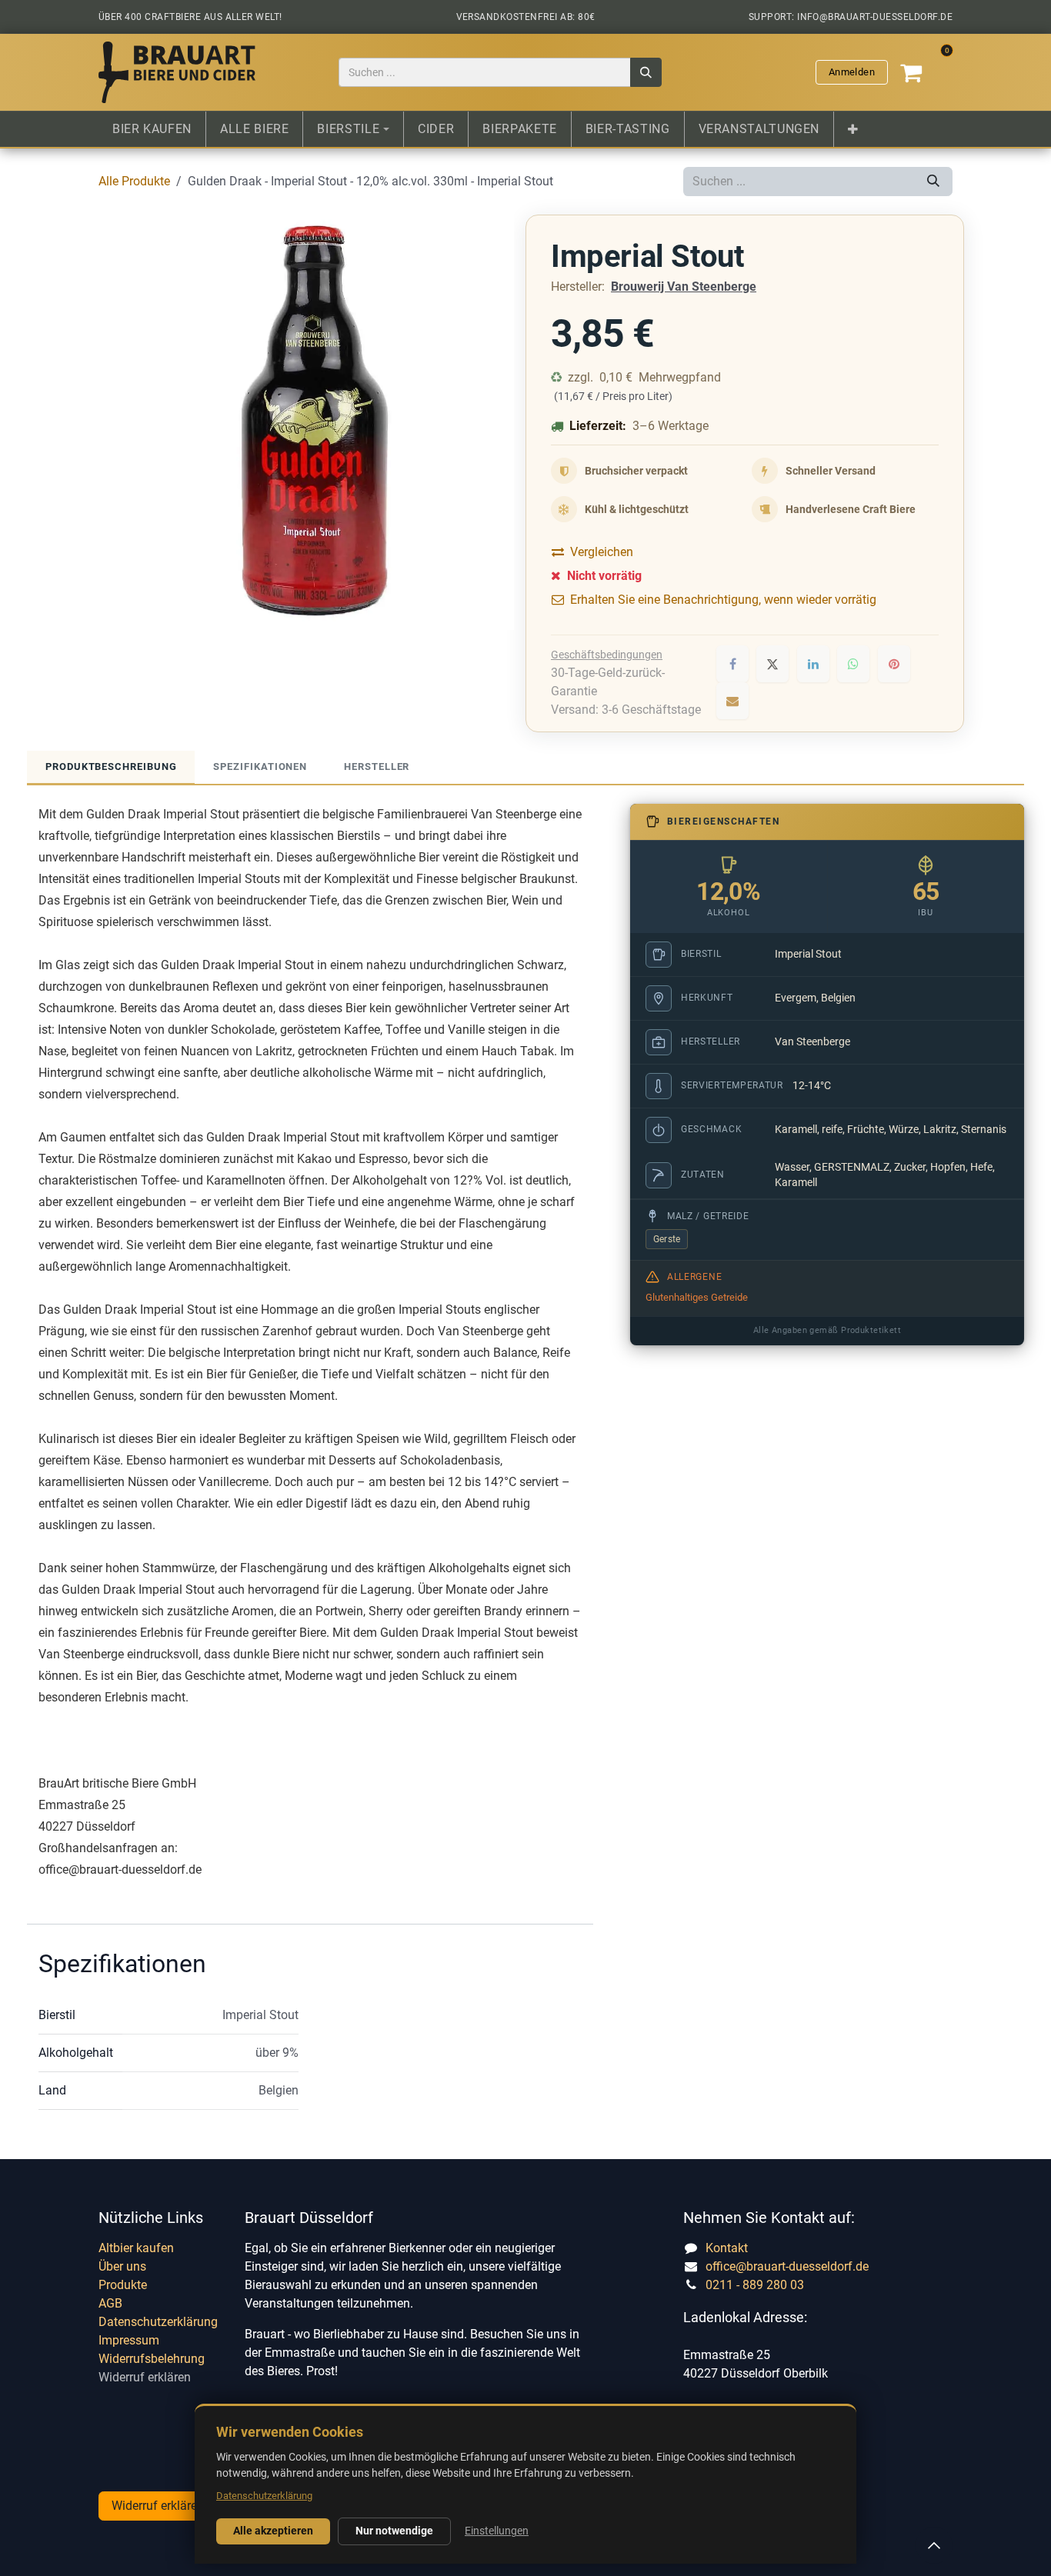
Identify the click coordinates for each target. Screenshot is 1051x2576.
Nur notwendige (394, 2531)
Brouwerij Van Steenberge (684, 287)
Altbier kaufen (136, 2248)
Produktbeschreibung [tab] (111, 766)
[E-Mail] (732, 701)
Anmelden (852, 72)
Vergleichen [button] (602, 552)
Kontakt (727, 2248)
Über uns (122, 2266)
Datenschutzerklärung (158, 2322)
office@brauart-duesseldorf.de (787, 2266)
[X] (772, 664)
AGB (110, 2303)
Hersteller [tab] (377, 766)
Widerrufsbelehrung (152, 2359)
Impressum (129, 2340)
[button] (934, 2545)
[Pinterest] (894, 664)
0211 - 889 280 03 (755, 2285)
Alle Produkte (134, 181)
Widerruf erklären (145, 2377)
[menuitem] (152, 129)
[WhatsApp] (853, 664)
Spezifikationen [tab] (260, 766)
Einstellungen (497, 2531)
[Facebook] (732, 664)
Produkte (123, 2285)
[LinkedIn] (813, 664)
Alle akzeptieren (273, 2531)
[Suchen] (646, 73)
